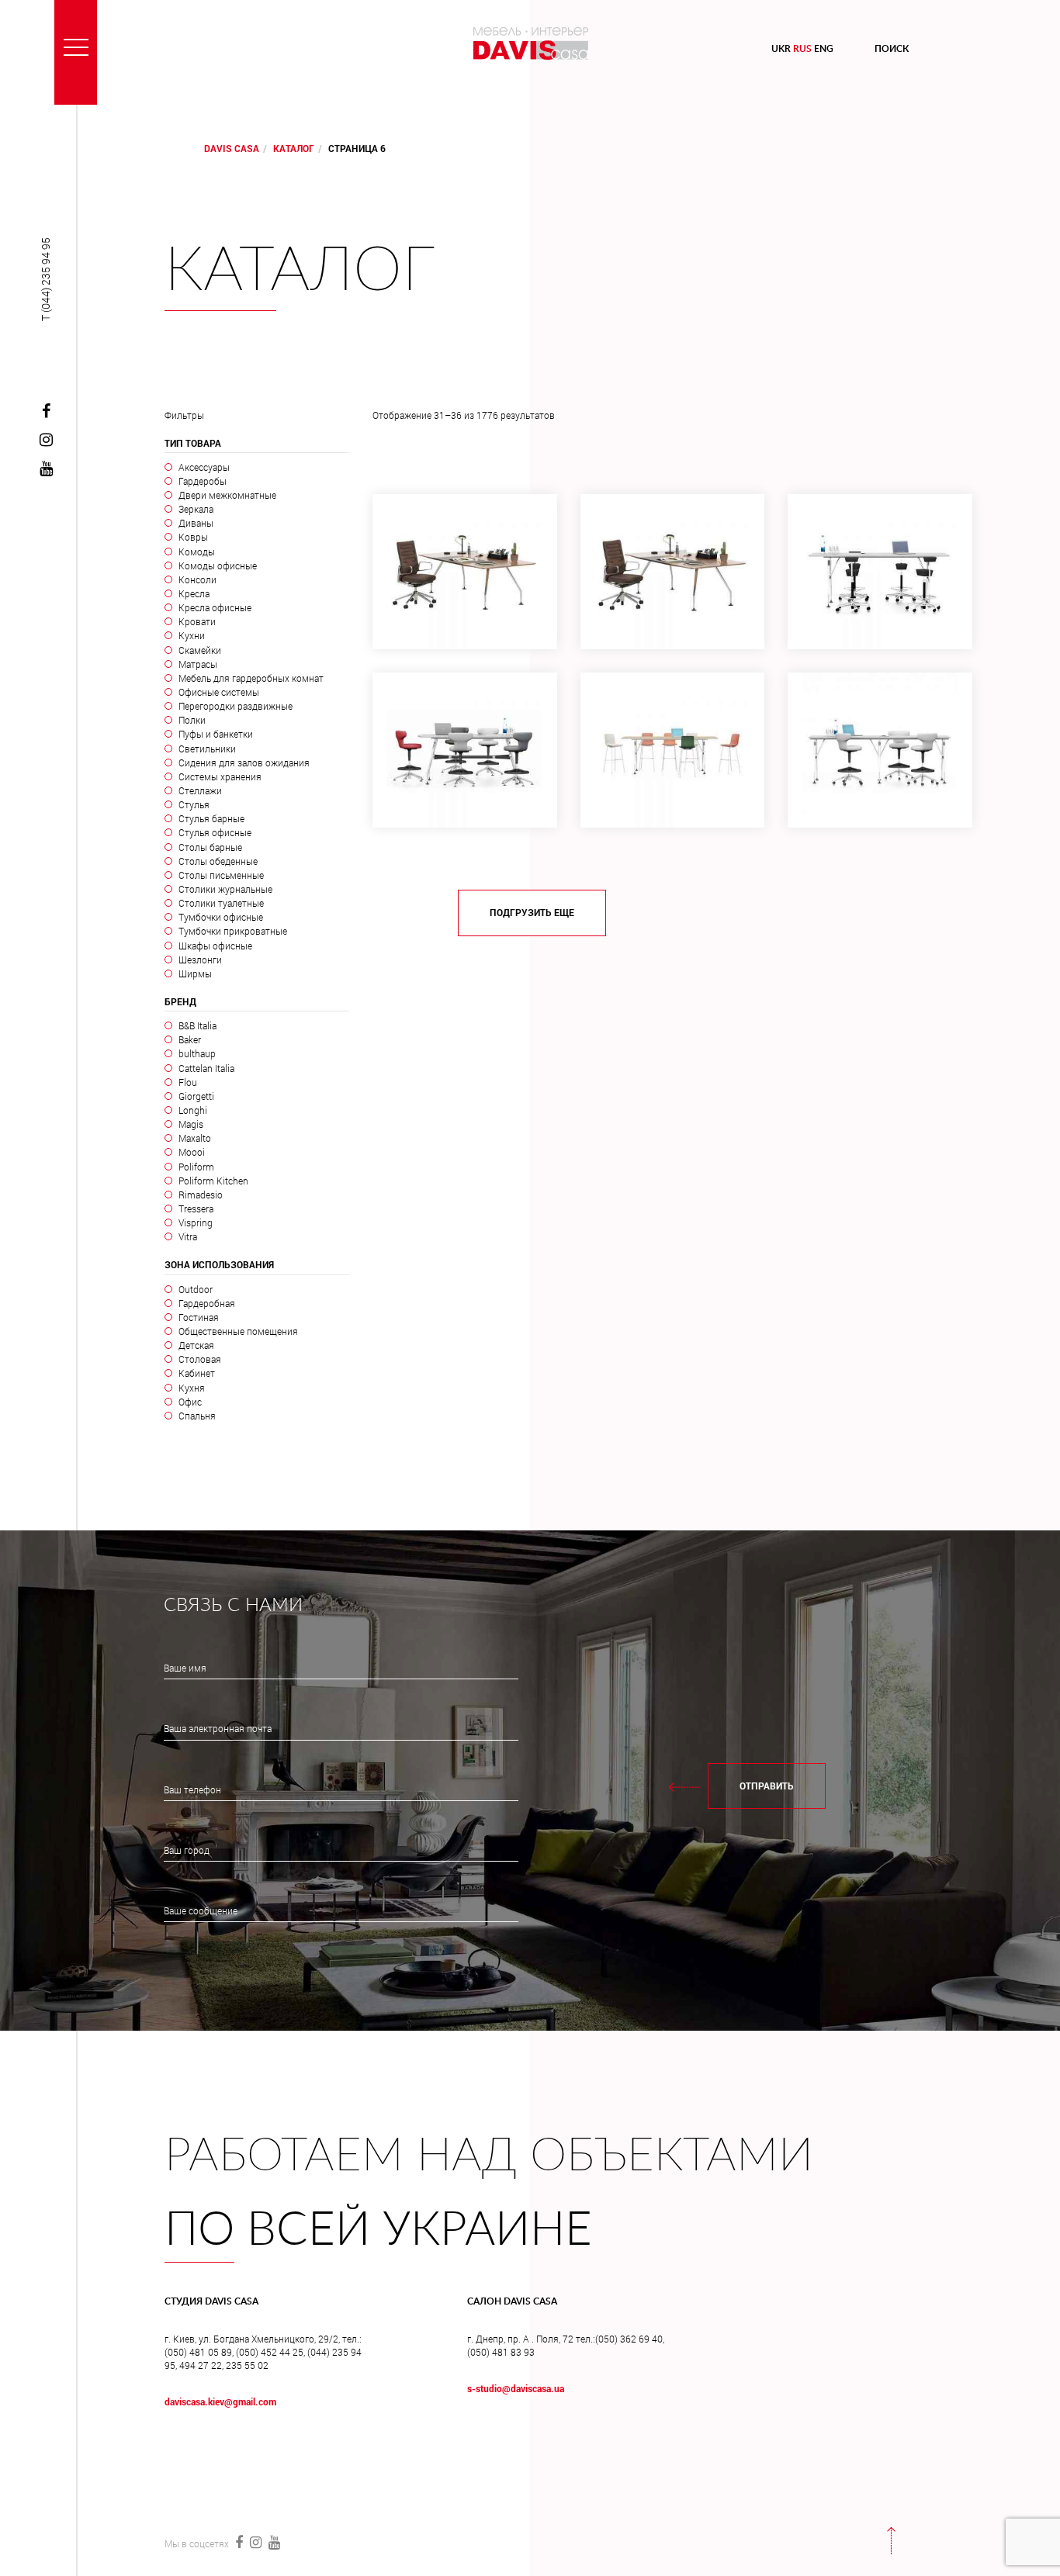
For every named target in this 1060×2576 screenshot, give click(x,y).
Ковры (193, 537)
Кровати (197, 621)
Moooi (191, 1152)
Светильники (207, 749)
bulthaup (197, 1053)
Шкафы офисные (215, 946)
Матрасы (197, 664)
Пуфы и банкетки (215, 734)
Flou (187, 1082)
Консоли (197, 579)
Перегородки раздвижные (235, 706)
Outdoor (195, 1289)
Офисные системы (218, 692)
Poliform (196, 1167)
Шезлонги (200, 960)
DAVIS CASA (232, 148)
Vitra (187, 1236)
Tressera (196, 1208)
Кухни (191, 635)
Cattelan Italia (206, 1068)
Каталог (294, 148)
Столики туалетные (221, 903)
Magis (191, 1124)
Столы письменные (221, 875)
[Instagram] (46, 441)
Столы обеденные (218, 861)
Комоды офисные (217, 565)
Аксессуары (204, 467)
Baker (189, 1039)
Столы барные (210, 847)
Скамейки (199, 650)
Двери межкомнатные (227, 495)
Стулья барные (211, 818)
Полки (192, 720)
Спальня (197, 1416)
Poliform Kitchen (213, 1181)
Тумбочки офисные (220, 917)
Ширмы (195, 973)
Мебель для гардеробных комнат (251, 678)
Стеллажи (200, 790)
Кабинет (196, 1373)
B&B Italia (197, 1025)
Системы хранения (220, 776)
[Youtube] (46, 469)
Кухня (191, 1388)
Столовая (199, 1359)
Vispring (195, 1222)
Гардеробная (206, 1303)
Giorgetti (196, 1096)
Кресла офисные (215, 607)
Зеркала (196, 509)
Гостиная (198, 1317)
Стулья (194, 804)
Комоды (196, 552)
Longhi (192, 1110)
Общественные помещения (238, 1331)
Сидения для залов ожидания (244, 762)
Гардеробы (202, 481)
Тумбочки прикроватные (232, 931)
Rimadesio (200, 1195)
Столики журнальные (225, 889)
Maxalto (194, 1138)
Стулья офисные (215, 832)
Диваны (196, 523)
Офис (190, 1402)
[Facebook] (46, 412)
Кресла (194, 593)
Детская (196, 1345)
